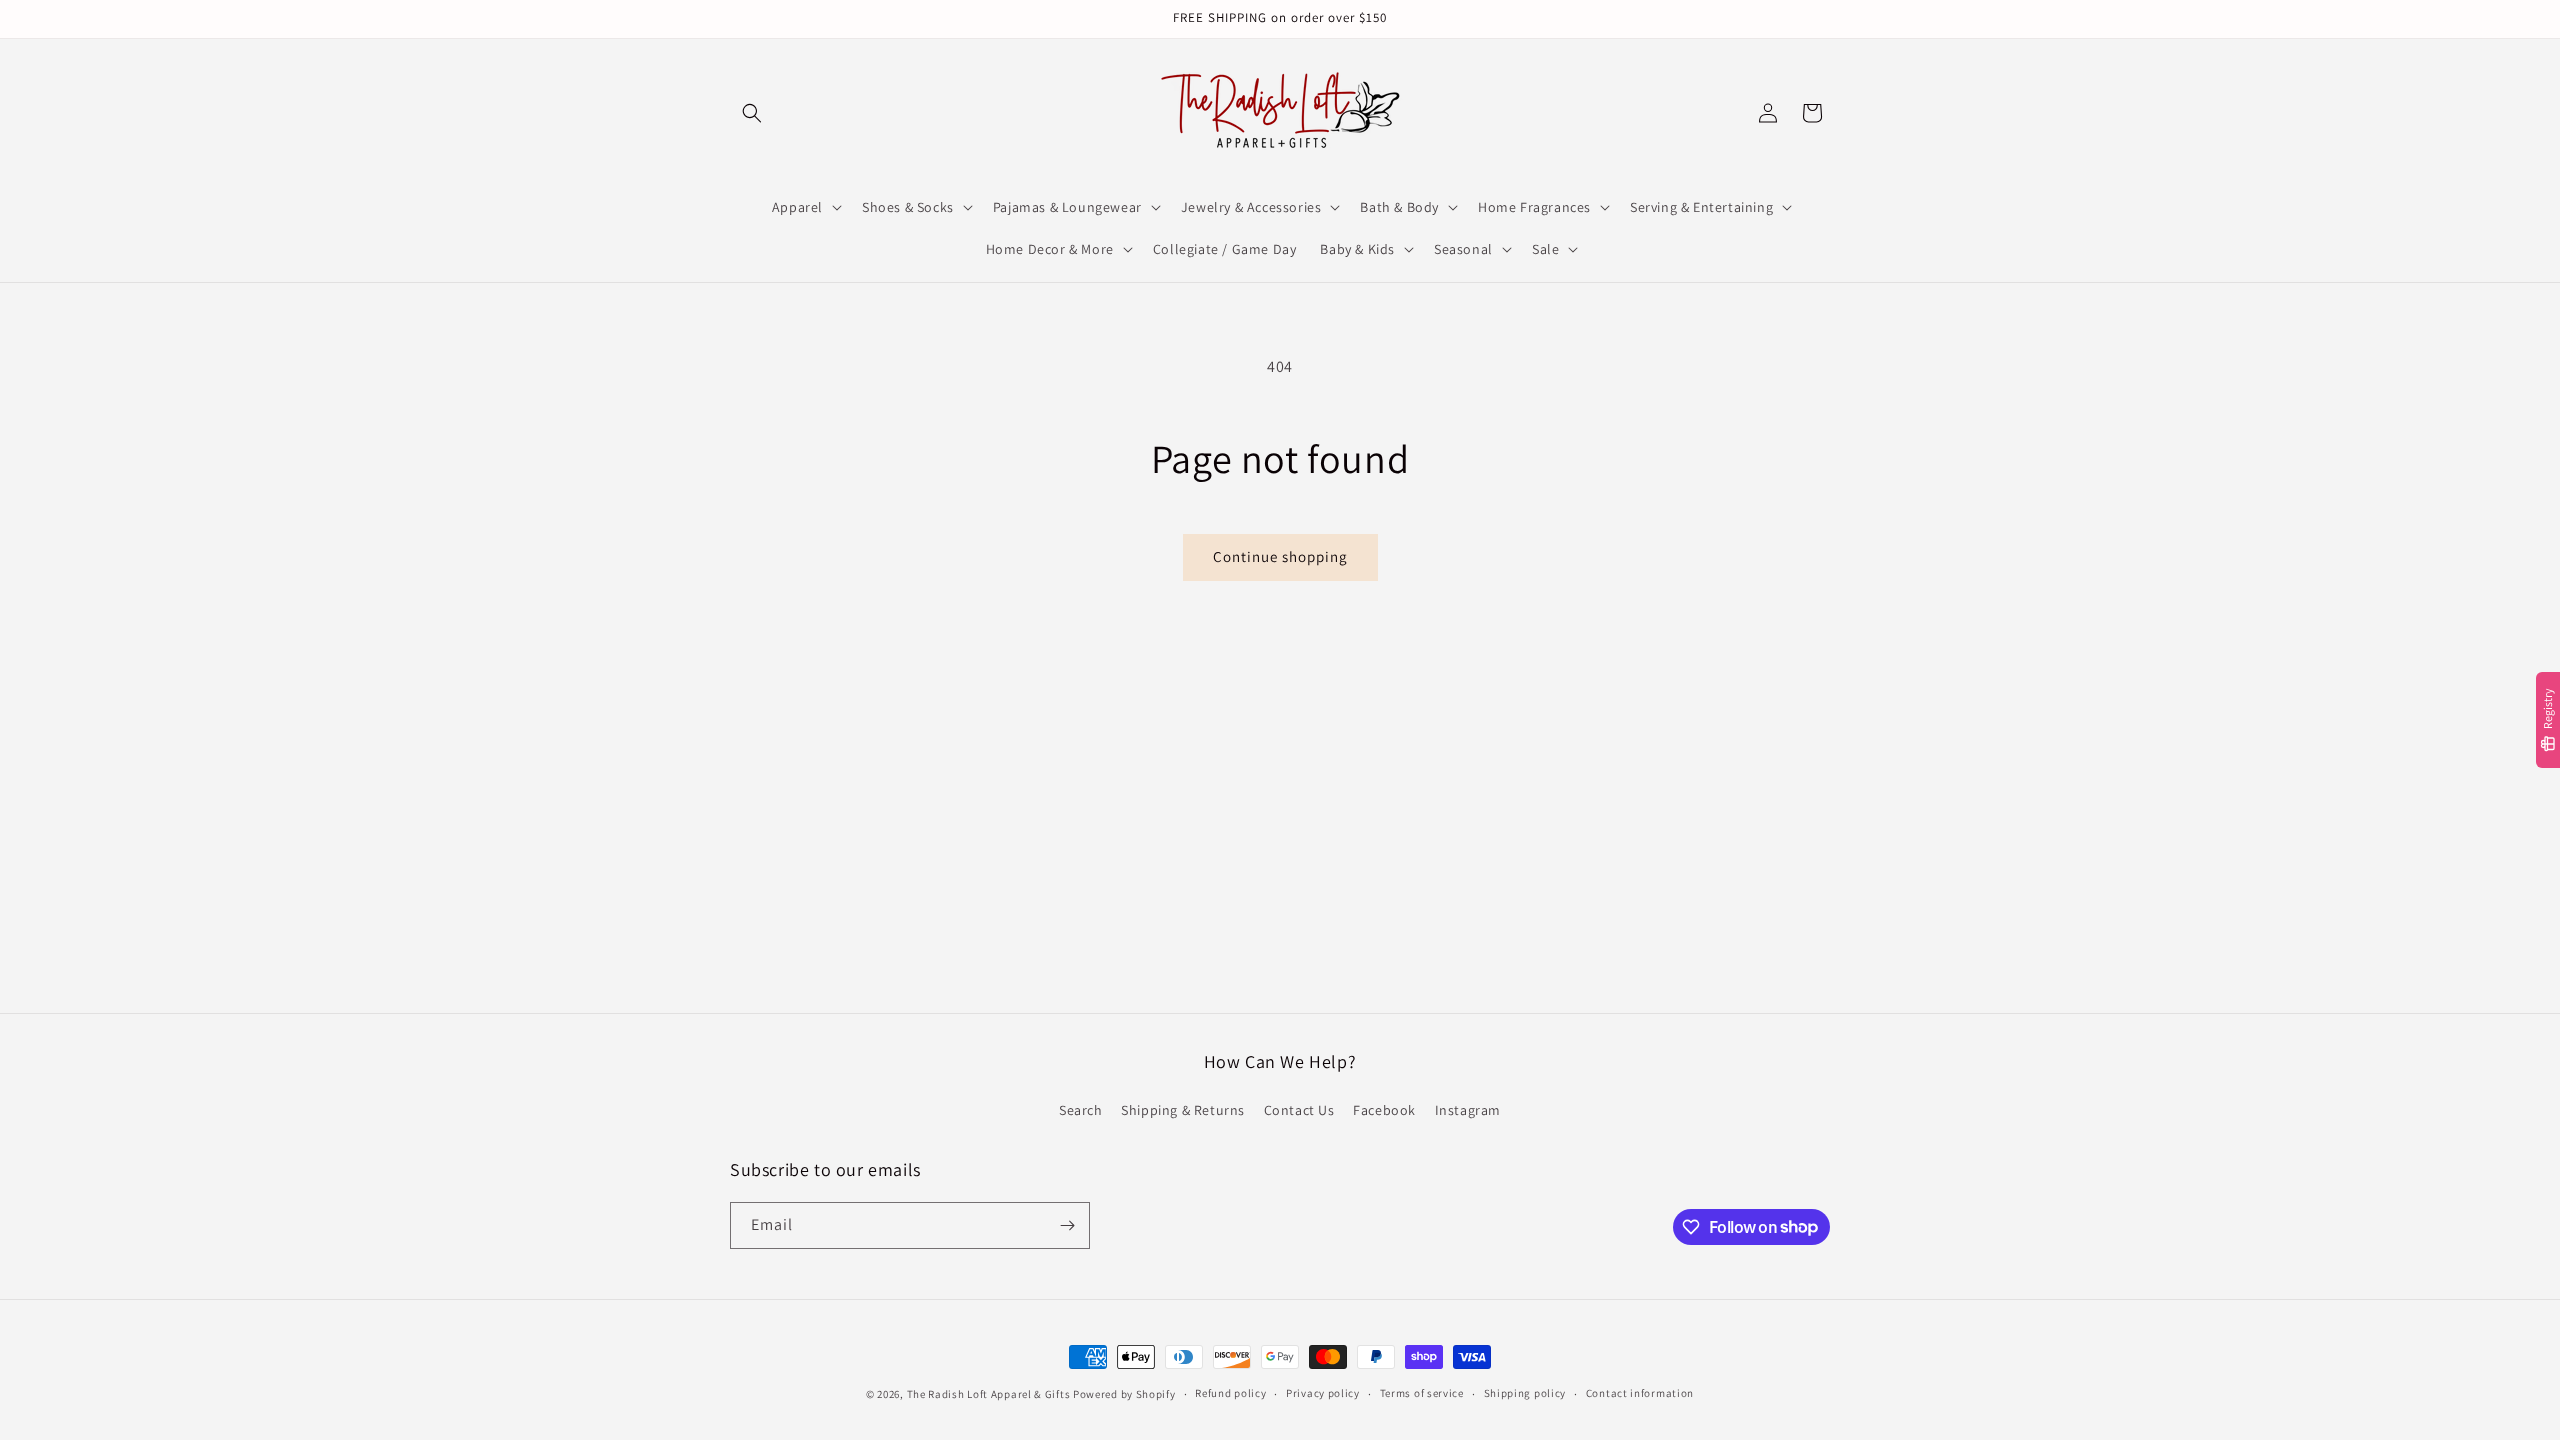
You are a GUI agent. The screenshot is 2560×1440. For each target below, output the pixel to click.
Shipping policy (1525, 1393)
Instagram (1468, 1110)
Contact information (1640, 1393)
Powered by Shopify (1124, 1394)
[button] (752, 113)
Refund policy (1230, 1393)
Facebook (1384, 1110)
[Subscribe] (1067, 1225)
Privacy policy (1323, 1393)
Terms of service (1422, 1393)
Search (1081, 1110)
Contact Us (1299, 1110)
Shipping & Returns (1183, 1110)
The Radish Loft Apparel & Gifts (990, 1394)
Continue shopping (1280, 556)
